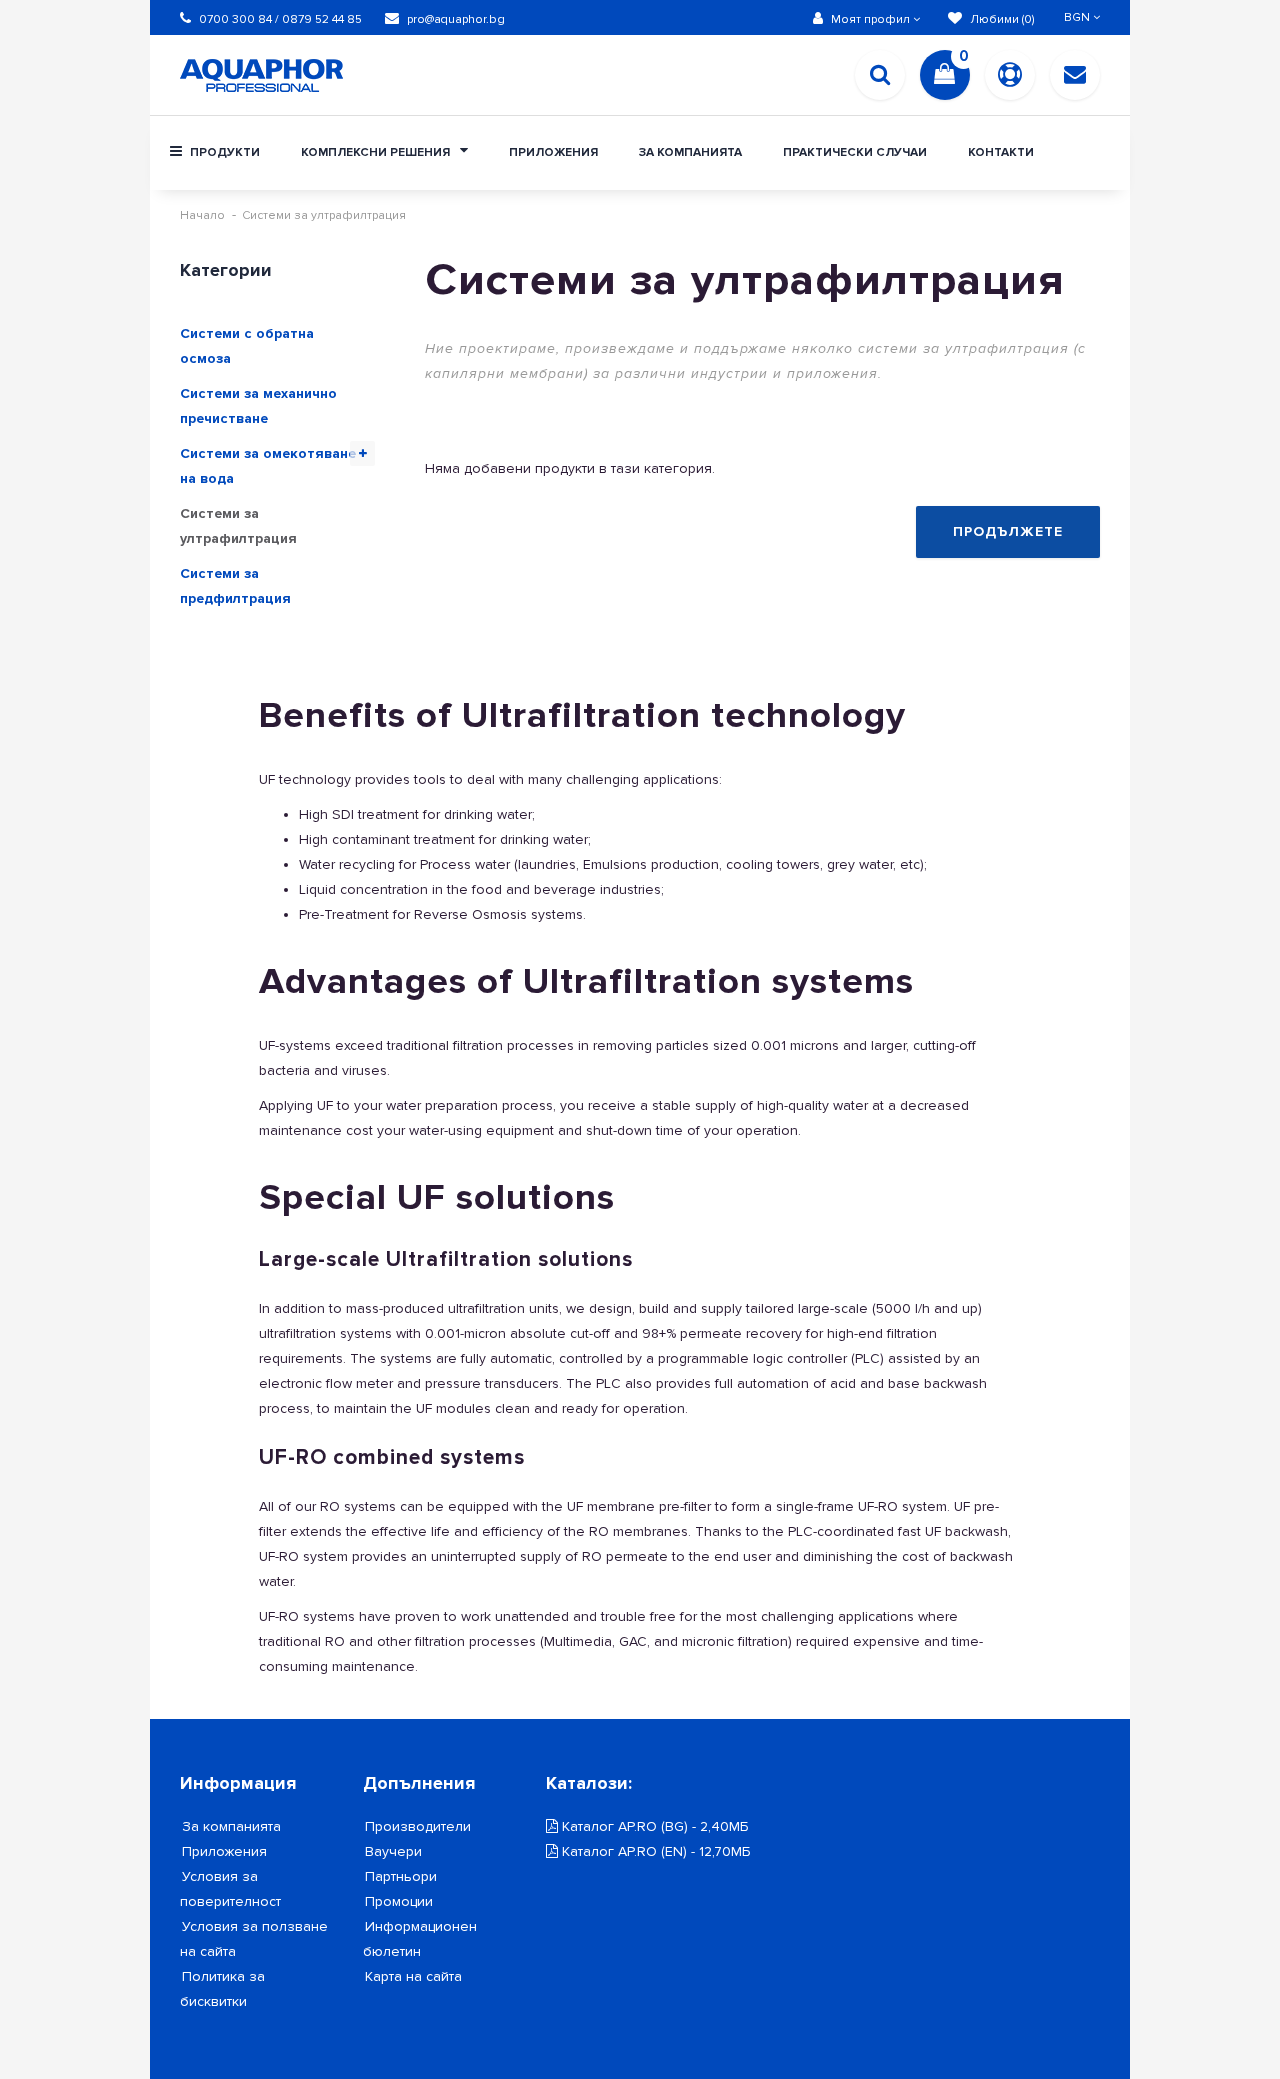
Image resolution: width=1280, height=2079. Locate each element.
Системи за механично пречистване (258, 406)
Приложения (553, 152)
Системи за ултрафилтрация (324, 215)
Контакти (1001, 152)
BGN (1078, 17)
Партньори (401, 1876)
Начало (202, 215)
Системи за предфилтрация (235, 586)
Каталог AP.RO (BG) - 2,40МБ (653, 1826)
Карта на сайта (413, 1976)
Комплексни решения (377, 152)
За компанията (690, 152)
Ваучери (393, 1851)
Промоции (399, 1901)
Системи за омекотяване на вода (268, 466)
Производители (418, 1826)
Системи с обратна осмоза (247, 346)
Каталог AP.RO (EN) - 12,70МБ (654, 1851)
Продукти (223, 152)
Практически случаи (855, 152)
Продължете (1008, 531)
